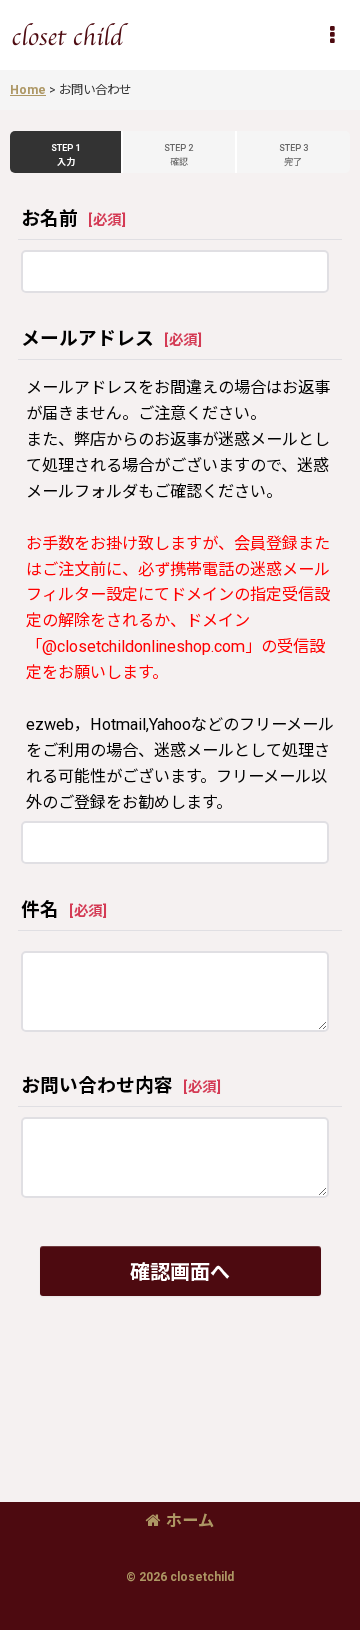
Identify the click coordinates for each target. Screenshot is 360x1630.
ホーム (190, 1520)
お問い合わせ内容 (97, 1086)
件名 (40, 910)
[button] (332, 35)
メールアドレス (87, 339)
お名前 (49, 219)
